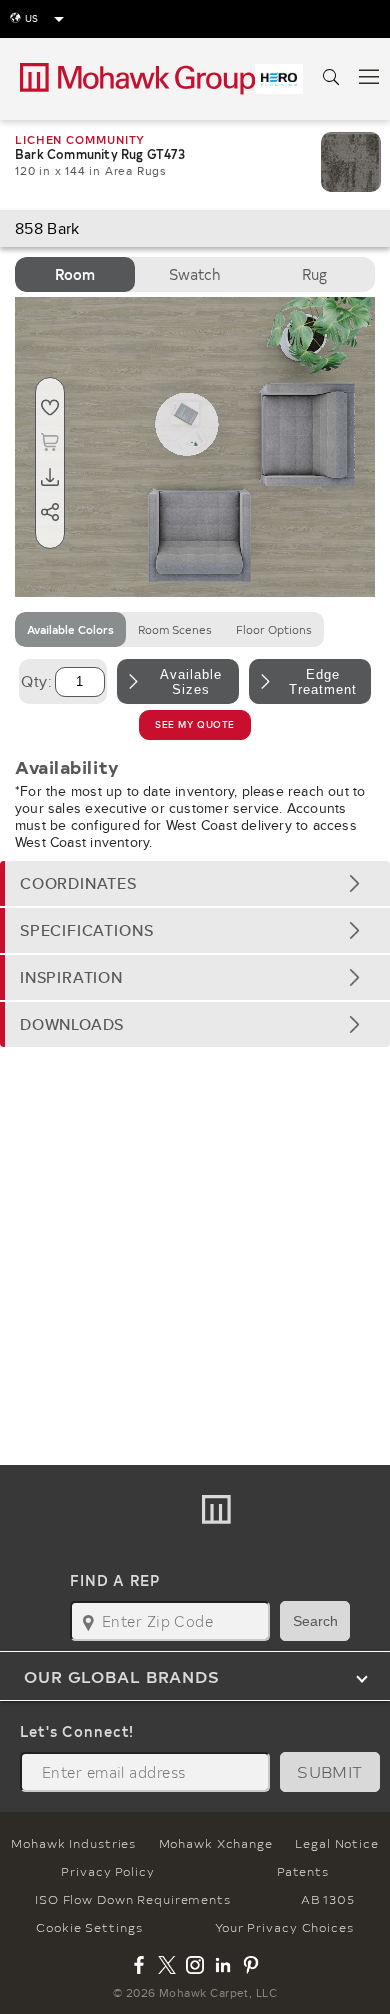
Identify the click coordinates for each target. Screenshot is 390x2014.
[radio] (75, 274)
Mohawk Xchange (216, 1843)
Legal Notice (337, 1843)
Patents (302, 1871)
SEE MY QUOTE (195, 724)
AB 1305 (328, 1899)
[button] (195, 883)
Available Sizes (191, 682)
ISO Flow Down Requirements (133, 1899)
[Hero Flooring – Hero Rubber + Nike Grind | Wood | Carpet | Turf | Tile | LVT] (279, 79)
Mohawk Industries (73, 1843)
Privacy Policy (107, 1871)
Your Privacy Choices (284, 1927)
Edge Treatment (323, 682)
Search (315, 1621)
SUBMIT (330, 1771)
